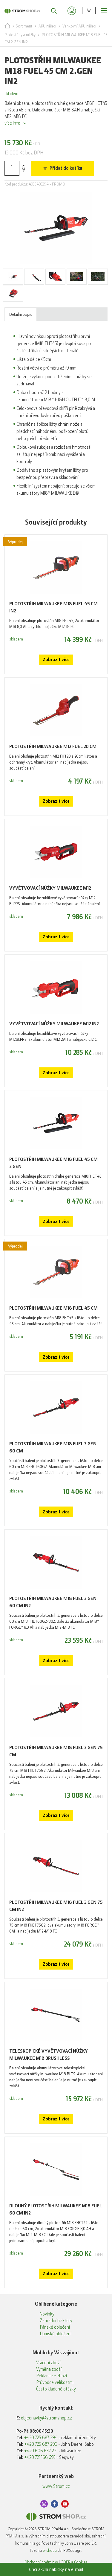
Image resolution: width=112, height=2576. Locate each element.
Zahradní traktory (56, 2321)
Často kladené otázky (56, 2389)
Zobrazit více (56, 660)
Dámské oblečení (56, 2334)
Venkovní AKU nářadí (79, 26)
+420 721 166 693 (40, 2457)
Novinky (47, 2314)
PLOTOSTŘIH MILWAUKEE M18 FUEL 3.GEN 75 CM (56, 1751)
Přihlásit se (72, 10)
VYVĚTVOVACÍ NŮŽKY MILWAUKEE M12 (50, 888)
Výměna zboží (49, 2369)
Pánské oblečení (55, 2327)
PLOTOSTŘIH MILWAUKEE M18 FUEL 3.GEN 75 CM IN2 (56, 1906)
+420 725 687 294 (41, 2438)
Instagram (44, 2504)
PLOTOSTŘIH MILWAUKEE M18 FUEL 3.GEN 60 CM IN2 (53, 1602)
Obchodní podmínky (41, 2562)
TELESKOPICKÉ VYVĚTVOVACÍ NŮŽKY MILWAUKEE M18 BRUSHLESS (49, 2055)
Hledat (51, 10)
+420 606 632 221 (41, 2451)
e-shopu (50, 2550)
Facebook (55, 2504)
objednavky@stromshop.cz (46, 2418)
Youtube (65, 2504)
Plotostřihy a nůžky (20, 35)
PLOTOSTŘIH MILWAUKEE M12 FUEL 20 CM (53, 746)
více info (12, 123)
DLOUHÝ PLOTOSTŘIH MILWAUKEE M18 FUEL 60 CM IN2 (56, 2209)
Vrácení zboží (48, 2363)
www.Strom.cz (56, 2486)
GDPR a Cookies (74, 2562)
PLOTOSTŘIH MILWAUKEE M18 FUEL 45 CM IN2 (53, 607)
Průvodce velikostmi (55, 2382)
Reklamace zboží (52, 2376)
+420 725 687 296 (41, 2444)
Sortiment (24, 26)
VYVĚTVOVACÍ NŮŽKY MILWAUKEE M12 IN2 (54, 1024)
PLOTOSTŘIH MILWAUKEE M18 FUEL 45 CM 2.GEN (53, 1163)
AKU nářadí (47, 26)
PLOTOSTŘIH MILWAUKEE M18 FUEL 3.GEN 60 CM (53, 1447)
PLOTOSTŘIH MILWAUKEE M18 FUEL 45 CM (53, 1308)
